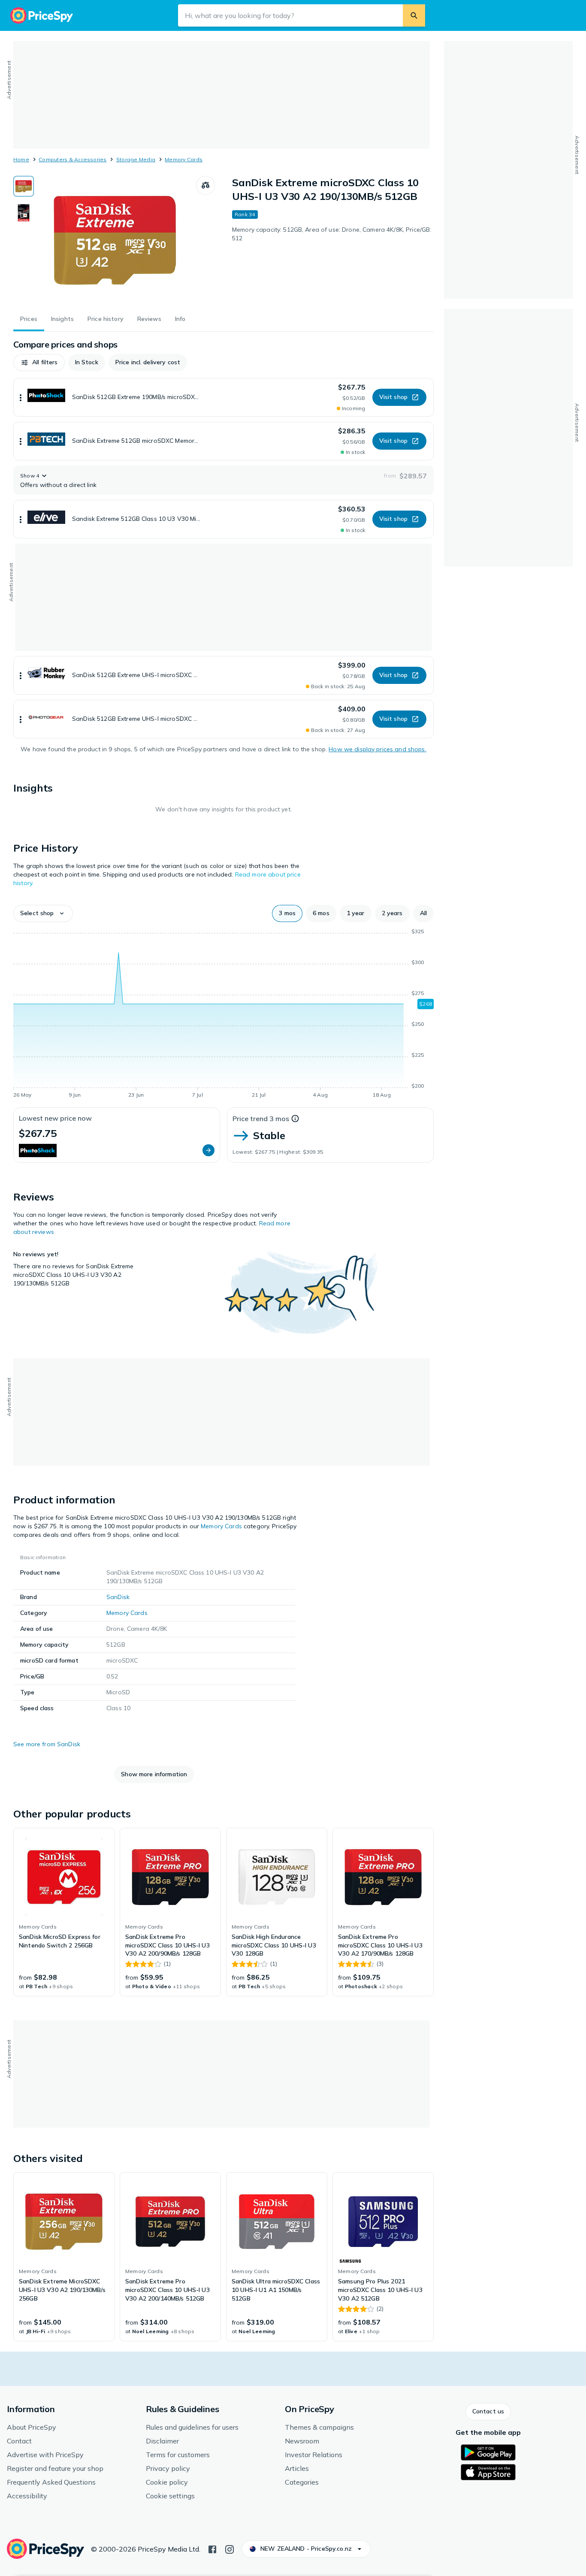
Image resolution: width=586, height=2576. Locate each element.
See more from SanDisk (47, 1744)
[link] (64, 1912)
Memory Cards (184, 159)
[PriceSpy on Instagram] (230, 2549)
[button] (39, 363)
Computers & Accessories (73, 159)
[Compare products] (205, 185)
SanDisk (118, 1597)
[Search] (414, 15)
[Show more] (21, 397)
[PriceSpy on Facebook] (212, 2549)
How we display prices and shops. (377, 749)
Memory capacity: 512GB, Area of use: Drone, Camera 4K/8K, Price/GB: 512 (332, 234)
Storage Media (136, 159)
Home (21, 159)
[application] (224, 1015)
